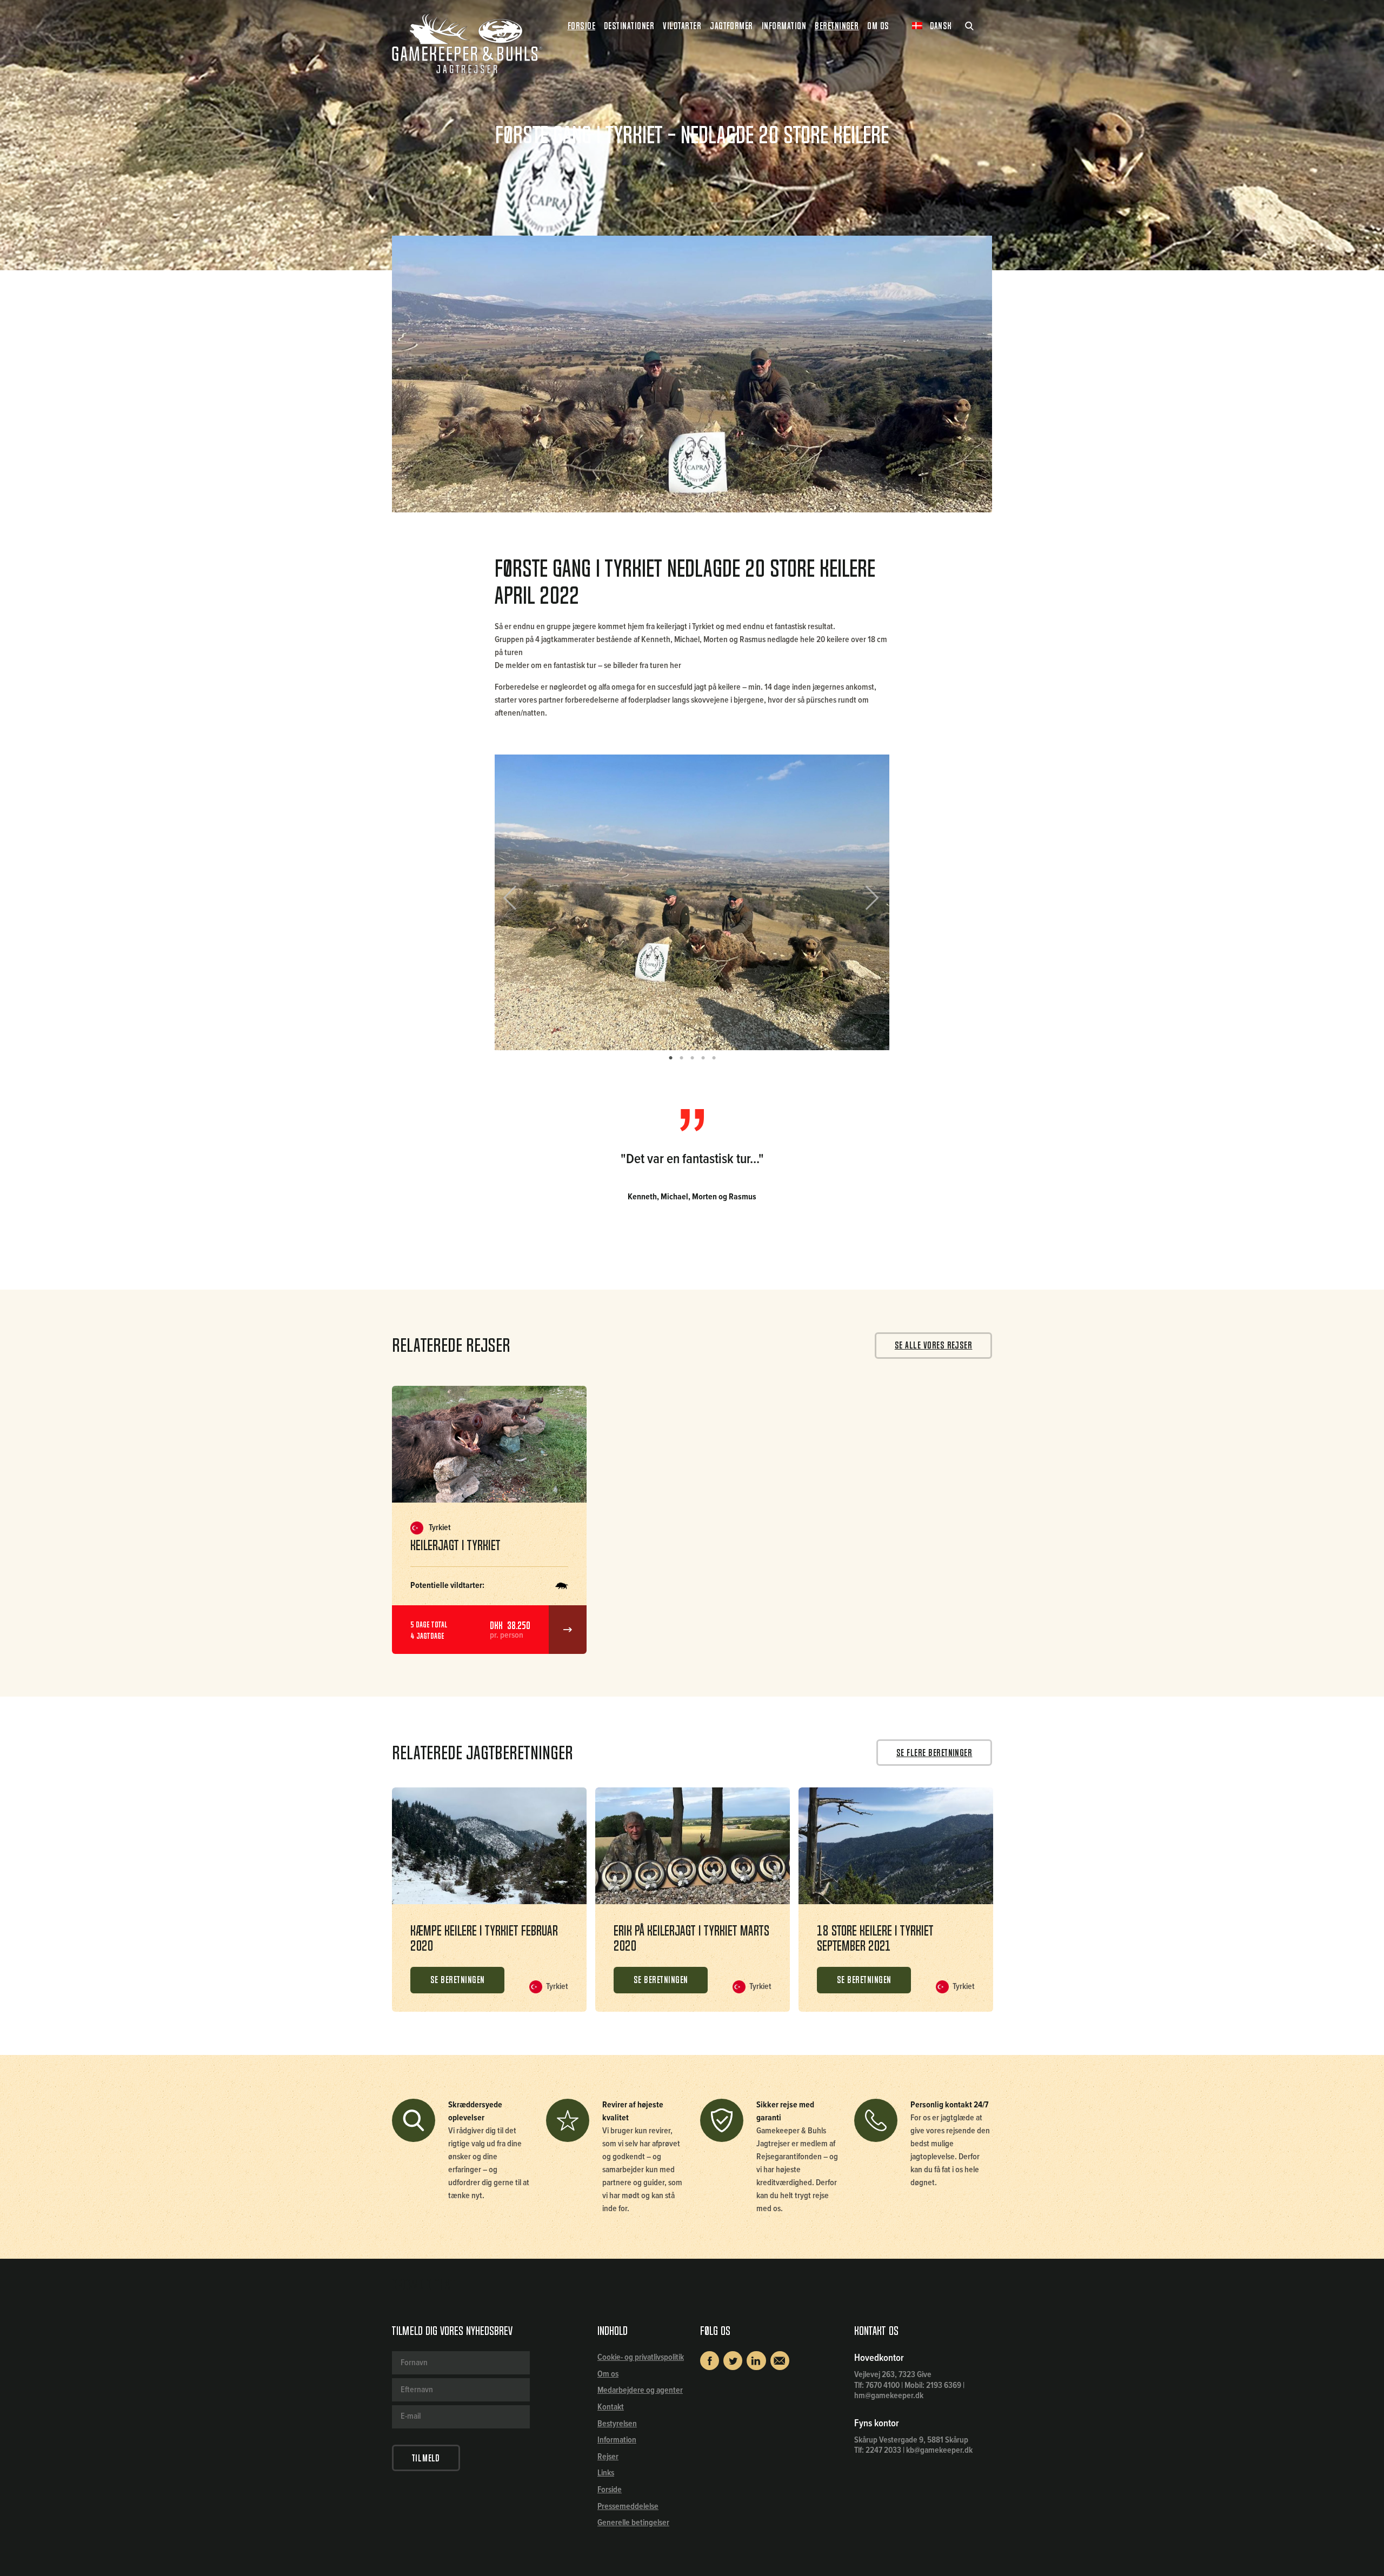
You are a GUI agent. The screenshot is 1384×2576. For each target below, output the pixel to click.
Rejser (608, 2457)
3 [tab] (692, 1058)
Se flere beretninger (934, 1753)
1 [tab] (670, 1058)
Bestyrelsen (617, 2424)
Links (606, 2473)
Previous (518, 902)
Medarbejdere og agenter (640, 2390)
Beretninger (837, 26)
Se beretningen (458, 1980)
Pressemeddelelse (628, 2507)
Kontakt (611, 2407)
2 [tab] (681, 1058)
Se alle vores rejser (934, 1345)
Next (868, 902)
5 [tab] (714, 1058)
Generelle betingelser (633, 2523)
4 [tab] (703, 1058)
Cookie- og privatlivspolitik (641, 2357)
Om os (608, 2374)
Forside (581, 26)
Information (617, 2440)
